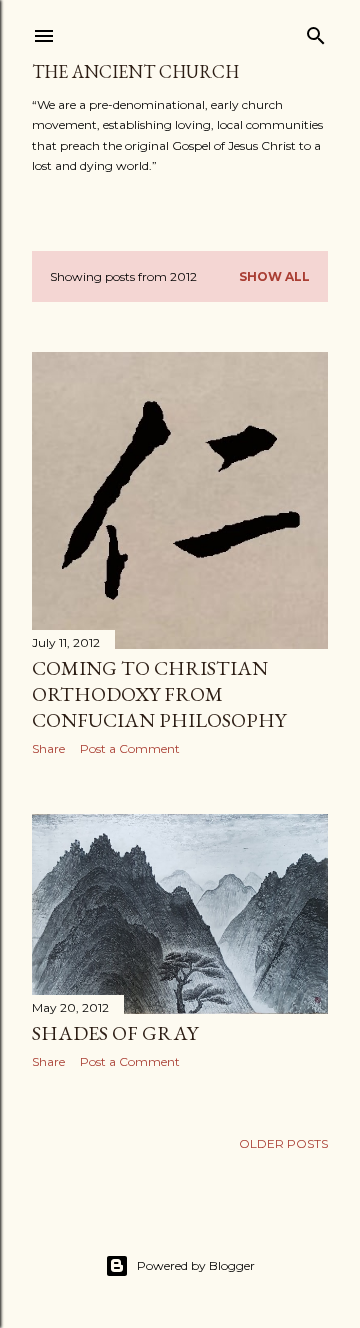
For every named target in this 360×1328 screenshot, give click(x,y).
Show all (274, 276)
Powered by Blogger (196, 1265)
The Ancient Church (135, 71)
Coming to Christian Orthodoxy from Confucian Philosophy (159, 694)
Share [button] (48, 748)
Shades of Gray (115, 1033)
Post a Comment (130, 748)
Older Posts (283, 1143)
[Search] (316, 31)
